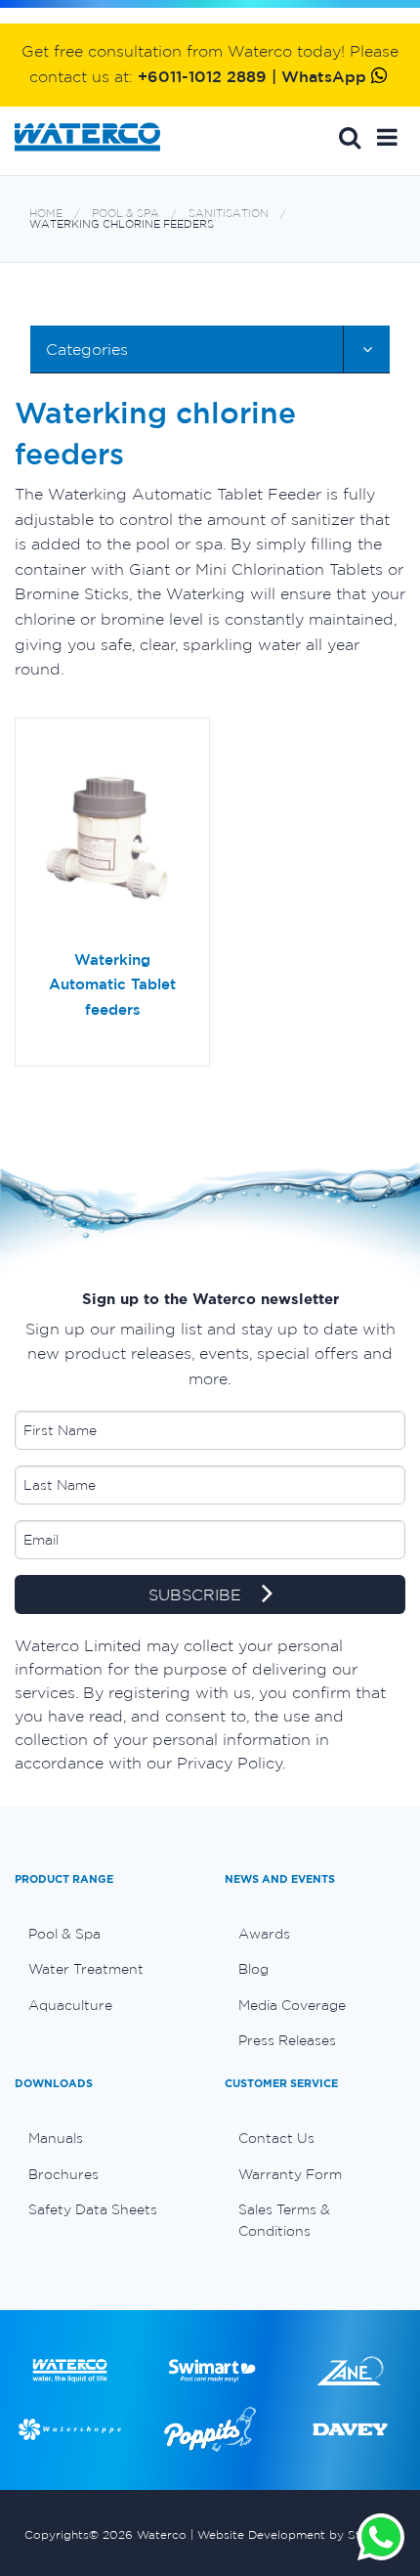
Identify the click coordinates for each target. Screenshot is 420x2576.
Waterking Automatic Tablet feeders (112, 984)
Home (46, 214)
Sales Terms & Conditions (284, 2220)
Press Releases (287, 2040)
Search (350, 137)
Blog (253, 1969)
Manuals (56, 2138)
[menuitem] (105, 1934)
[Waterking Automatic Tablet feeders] (112, 841)
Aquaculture (70, 2005)
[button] (387, 137)
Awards (264, 1934)
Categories (87, 349)
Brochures (63, 2174)
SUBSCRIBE (197, 1595)
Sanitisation (229, 214)
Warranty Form (290, 2174)
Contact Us (276, 2138)
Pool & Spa (126, 214)
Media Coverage (292, 2005)
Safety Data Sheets (93, 2209)
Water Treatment (86, 1969)
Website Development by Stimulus (297, 2534)
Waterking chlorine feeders (122, 224)
